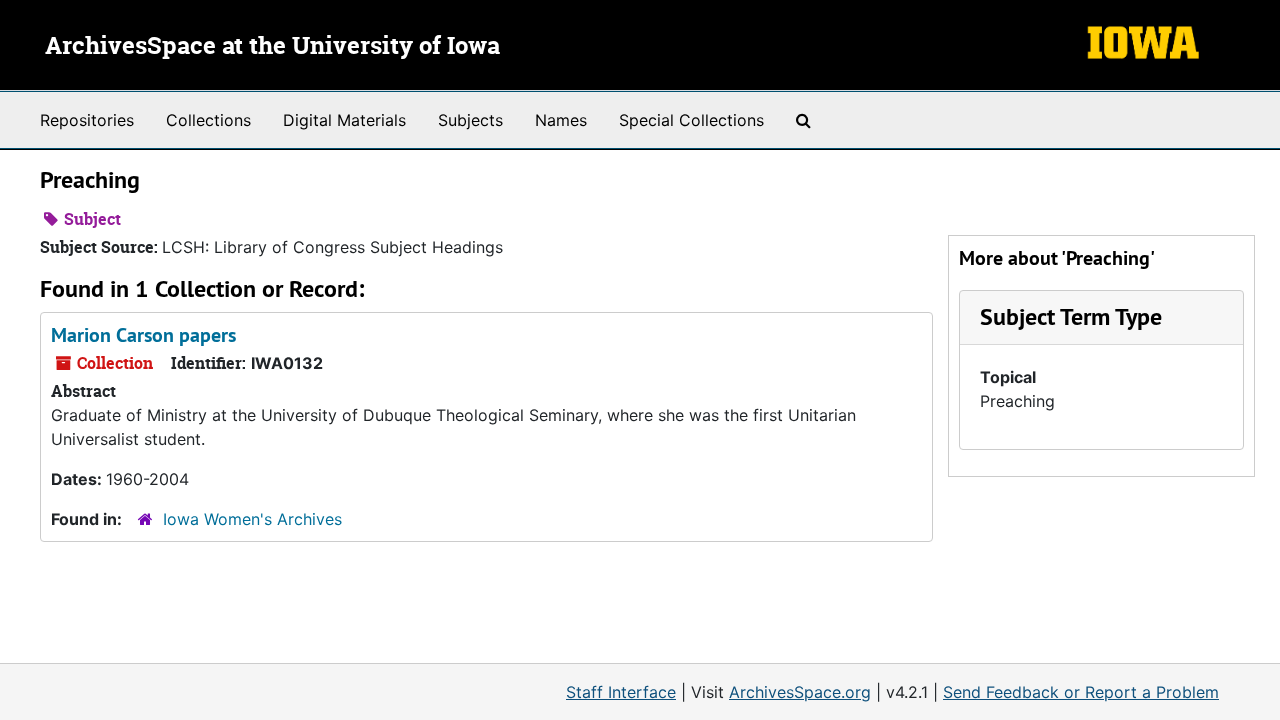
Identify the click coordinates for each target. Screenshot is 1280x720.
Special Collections (691, 120)
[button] (1071, 316)
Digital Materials (344, 120)
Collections (208, 120)
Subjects (470, 120)
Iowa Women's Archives (252, 519)
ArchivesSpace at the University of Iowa (272, 47)
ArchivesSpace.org (800, 692)
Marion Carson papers (143, 335)
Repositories (87, 120)
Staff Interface (621, 692)
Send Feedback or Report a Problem (1081, 692)
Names (561, 120)
